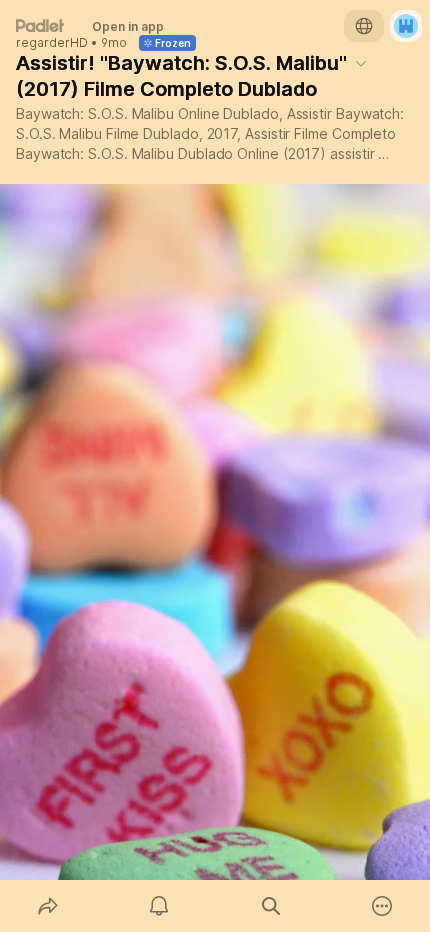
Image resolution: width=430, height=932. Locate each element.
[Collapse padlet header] (361, 63)
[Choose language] (364, 26)
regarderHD (52, 43)
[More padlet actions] (383, 906)
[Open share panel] (48, 906)
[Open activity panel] (160, 906)
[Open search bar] (271, 906)
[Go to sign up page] (406, 26)
